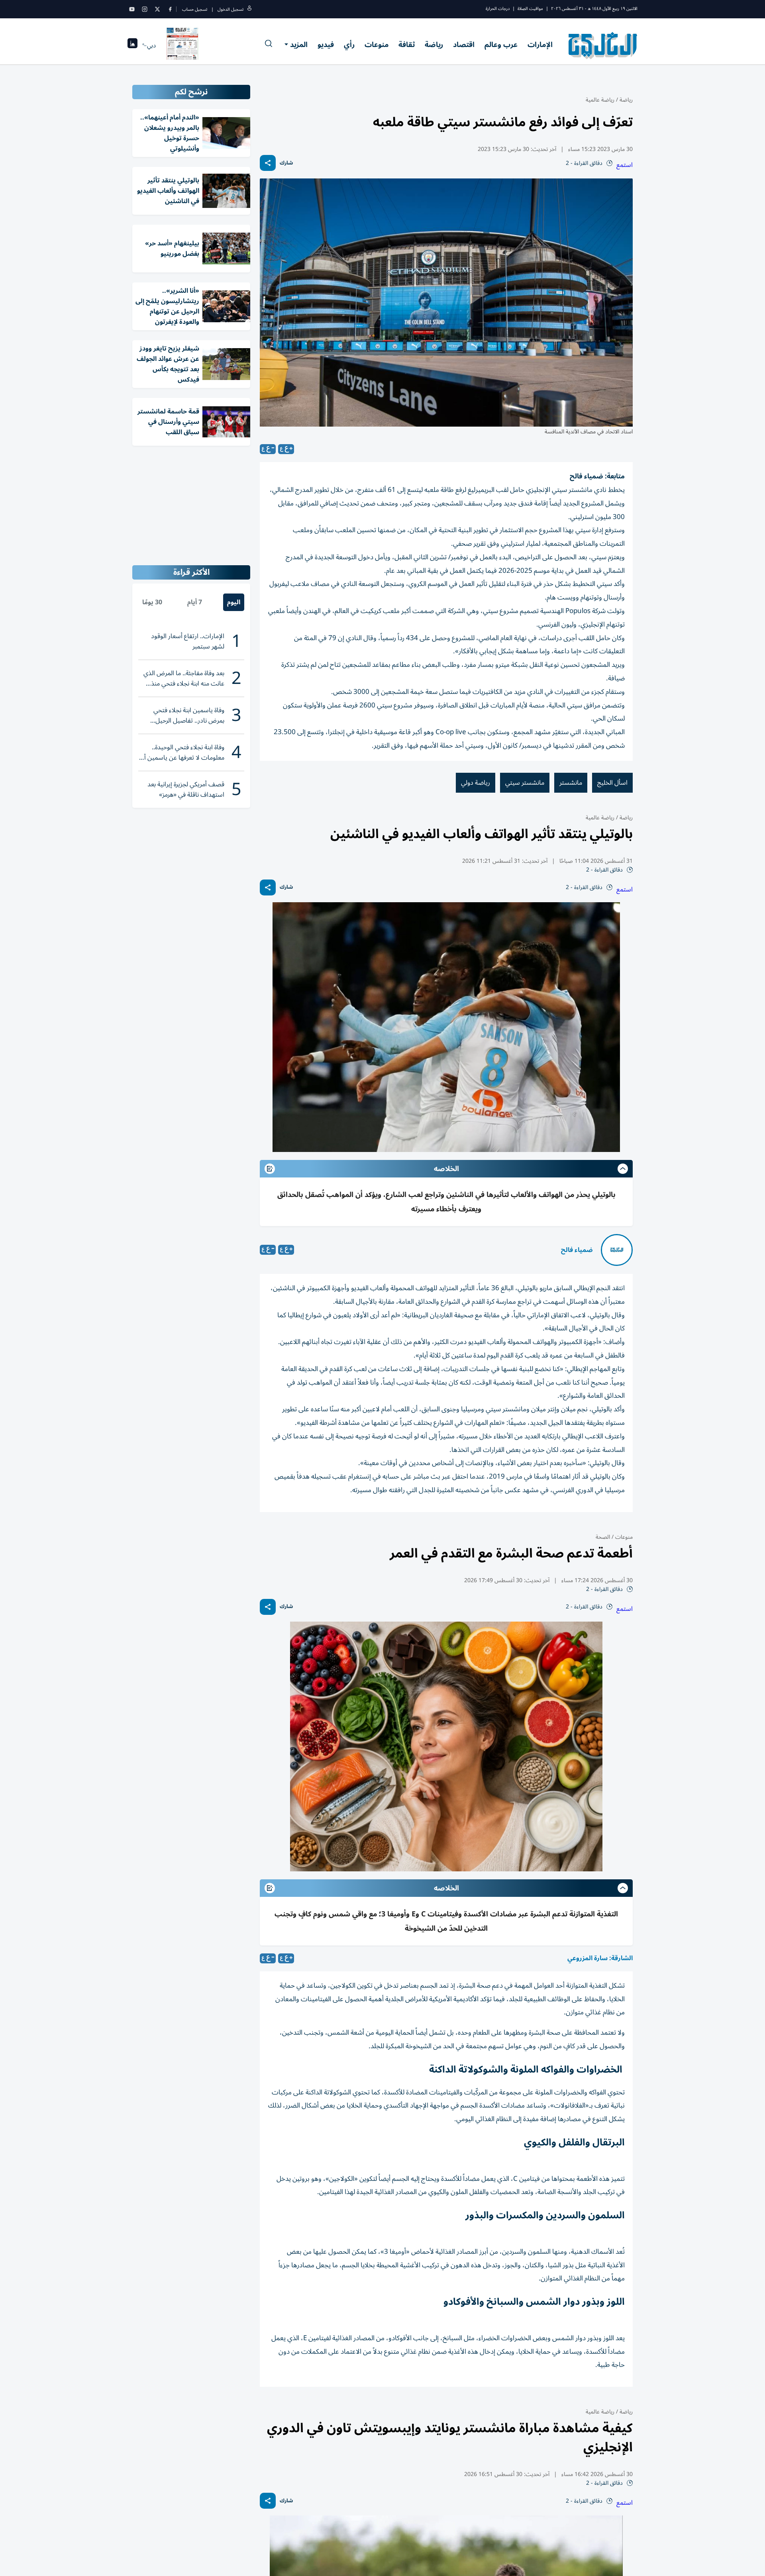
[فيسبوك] (170, 9)
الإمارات (540, 45)
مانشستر (571, 783)
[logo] (603, 45)
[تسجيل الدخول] (249, 9)
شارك (286, 163)
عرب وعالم (501, 45)
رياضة (434, 45)
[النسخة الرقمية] (182, 45)
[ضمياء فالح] (617, 1250)
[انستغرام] (145, 9)
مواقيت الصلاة (530, 9)
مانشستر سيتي (525, 783)
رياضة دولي (476, 783)
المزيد (299, 45)
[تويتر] (157, 9)
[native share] (268, 163)
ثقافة (407, 45)
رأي (349, 45)
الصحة (603, 1537)
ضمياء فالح (577, 1250)
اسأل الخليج (612, 783)
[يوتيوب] (132, 9)
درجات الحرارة (498, 9)
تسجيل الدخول (230, 9)
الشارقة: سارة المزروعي (600, 1958)
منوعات (377, 45)
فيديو (326, 45)
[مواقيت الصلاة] (132, 46)
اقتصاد (464, 45)
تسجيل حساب (195, 9)
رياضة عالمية (600, 100)
